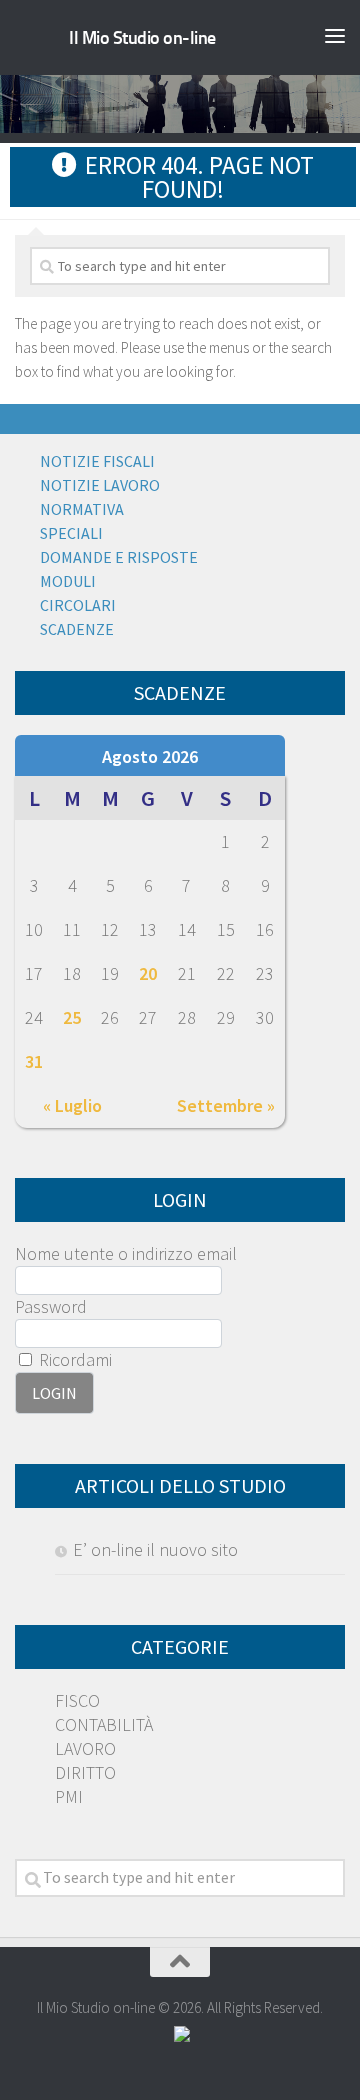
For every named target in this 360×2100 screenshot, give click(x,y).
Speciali (71, 533)
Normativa (82, 509)
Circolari (78, 605)
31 (34, 1061)
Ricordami (73, 1359)
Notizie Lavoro (100, 485)
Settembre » (226, 1105)
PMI (69, 1796)
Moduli (68, 581)
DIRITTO (85, 1772)
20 (148, 973)
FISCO (77, 1700)
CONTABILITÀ (104, 1724)
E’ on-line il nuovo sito (155, 1549)
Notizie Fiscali (97, 461)
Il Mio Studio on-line (142, 38)
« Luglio (72, 1105)
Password (51, 1306)
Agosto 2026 (150, 756)
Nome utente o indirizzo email (126, 1253)
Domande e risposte (119, 557)
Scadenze (77, 629)
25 (72, 1017)
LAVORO (85, 1748)
